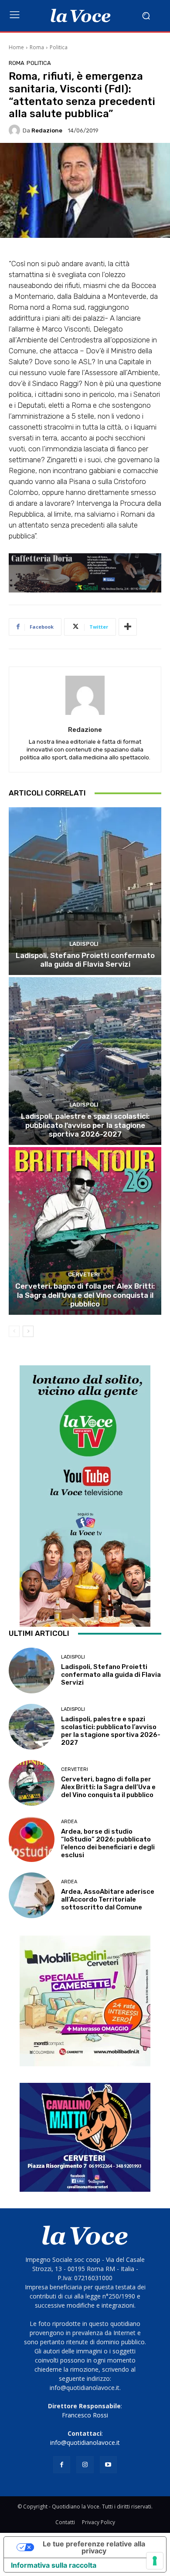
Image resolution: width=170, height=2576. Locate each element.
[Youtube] (108, 2465)
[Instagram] (85, 2465)
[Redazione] (16, 130)
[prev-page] (14, 1331)
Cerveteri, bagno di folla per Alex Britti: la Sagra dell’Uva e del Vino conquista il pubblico (85, 1295)
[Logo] (81, 16)
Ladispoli (84, 944)
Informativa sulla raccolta (54, 2565)
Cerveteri (84, 1274)
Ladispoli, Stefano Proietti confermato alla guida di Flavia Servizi (85, 960)
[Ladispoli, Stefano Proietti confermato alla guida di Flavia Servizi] (85, 891)
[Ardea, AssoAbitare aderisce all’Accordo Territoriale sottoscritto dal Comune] (32, 1895)
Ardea (69, 1822)
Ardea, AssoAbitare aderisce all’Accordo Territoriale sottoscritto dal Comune (108, 1899)
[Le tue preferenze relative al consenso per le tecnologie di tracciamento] (155, 2561)
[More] (128, 627)
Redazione (47, 130)
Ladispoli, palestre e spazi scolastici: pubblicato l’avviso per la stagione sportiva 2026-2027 (85, 1125)
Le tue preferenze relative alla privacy (94, 2547)
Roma (37, 47)
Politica (59, 47)
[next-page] (28, 1331)
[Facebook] (62, 2465)
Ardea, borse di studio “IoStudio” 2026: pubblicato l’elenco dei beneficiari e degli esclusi (108, 1843)
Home (16, 47)
